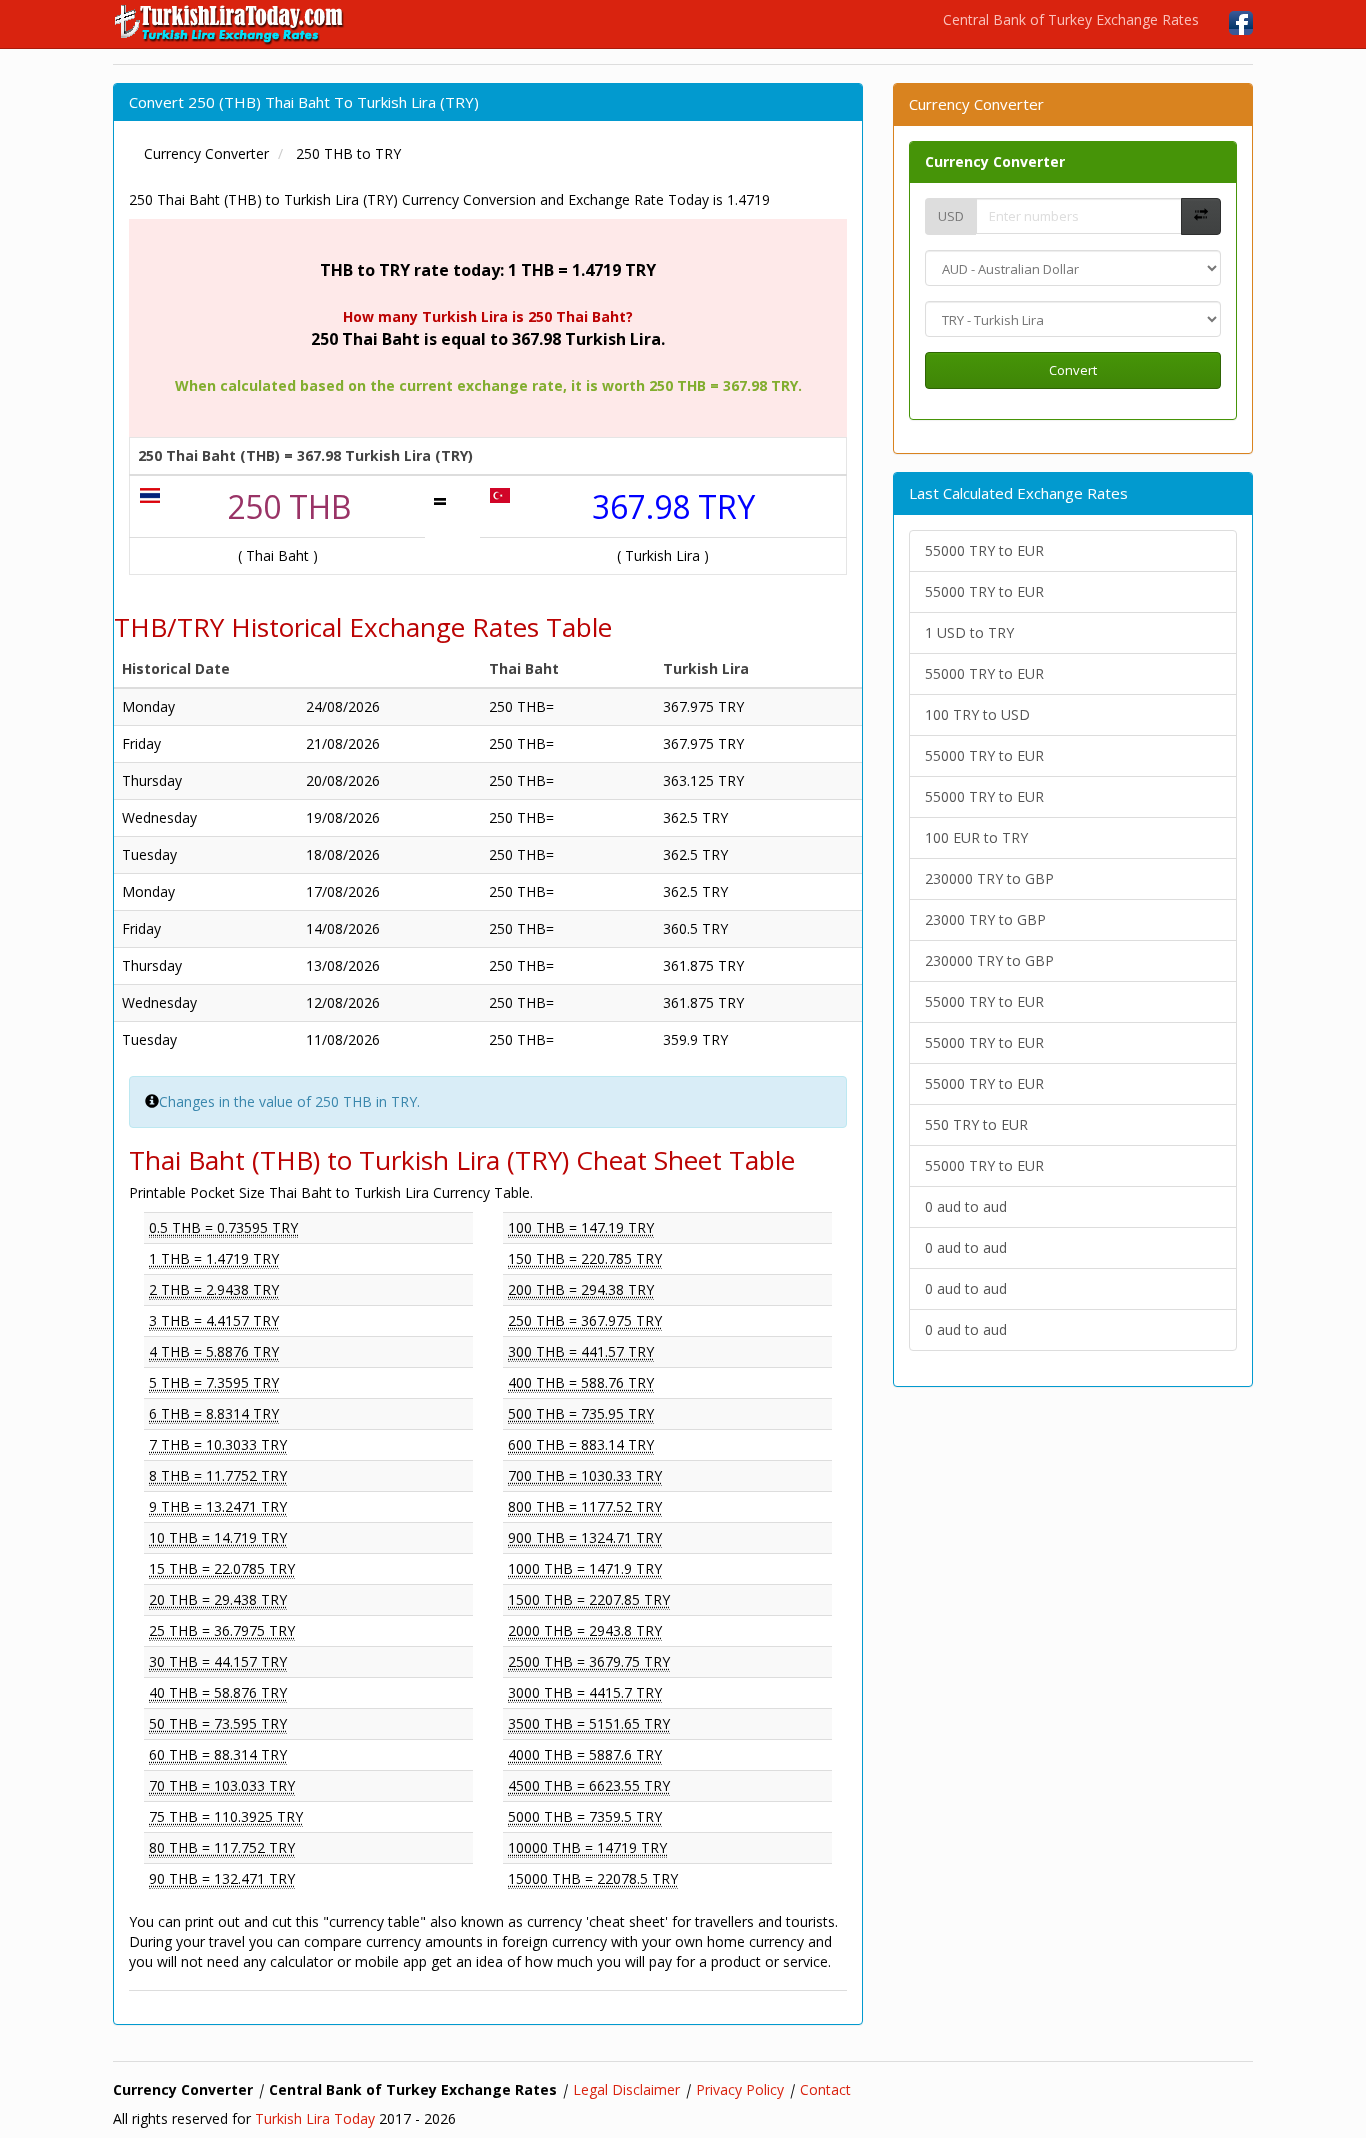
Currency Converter (995, 161)
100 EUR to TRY (976, 837)
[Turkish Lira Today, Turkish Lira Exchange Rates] (230, 24)
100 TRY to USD (977, 714)
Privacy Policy (740, 2089)
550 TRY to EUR (976, 1124)
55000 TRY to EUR (984, 550)
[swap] (1201, 216)
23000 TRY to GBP (985, 919)
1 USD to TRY (969, 632)
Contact (825, 2089)
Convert (1073, 370)
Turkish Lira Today (315, 2118)
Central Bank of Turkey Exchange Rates (1071, 19)
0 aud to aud (966, 1206)
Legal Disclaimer (626, 2089)
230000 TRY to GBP (989, 878)
